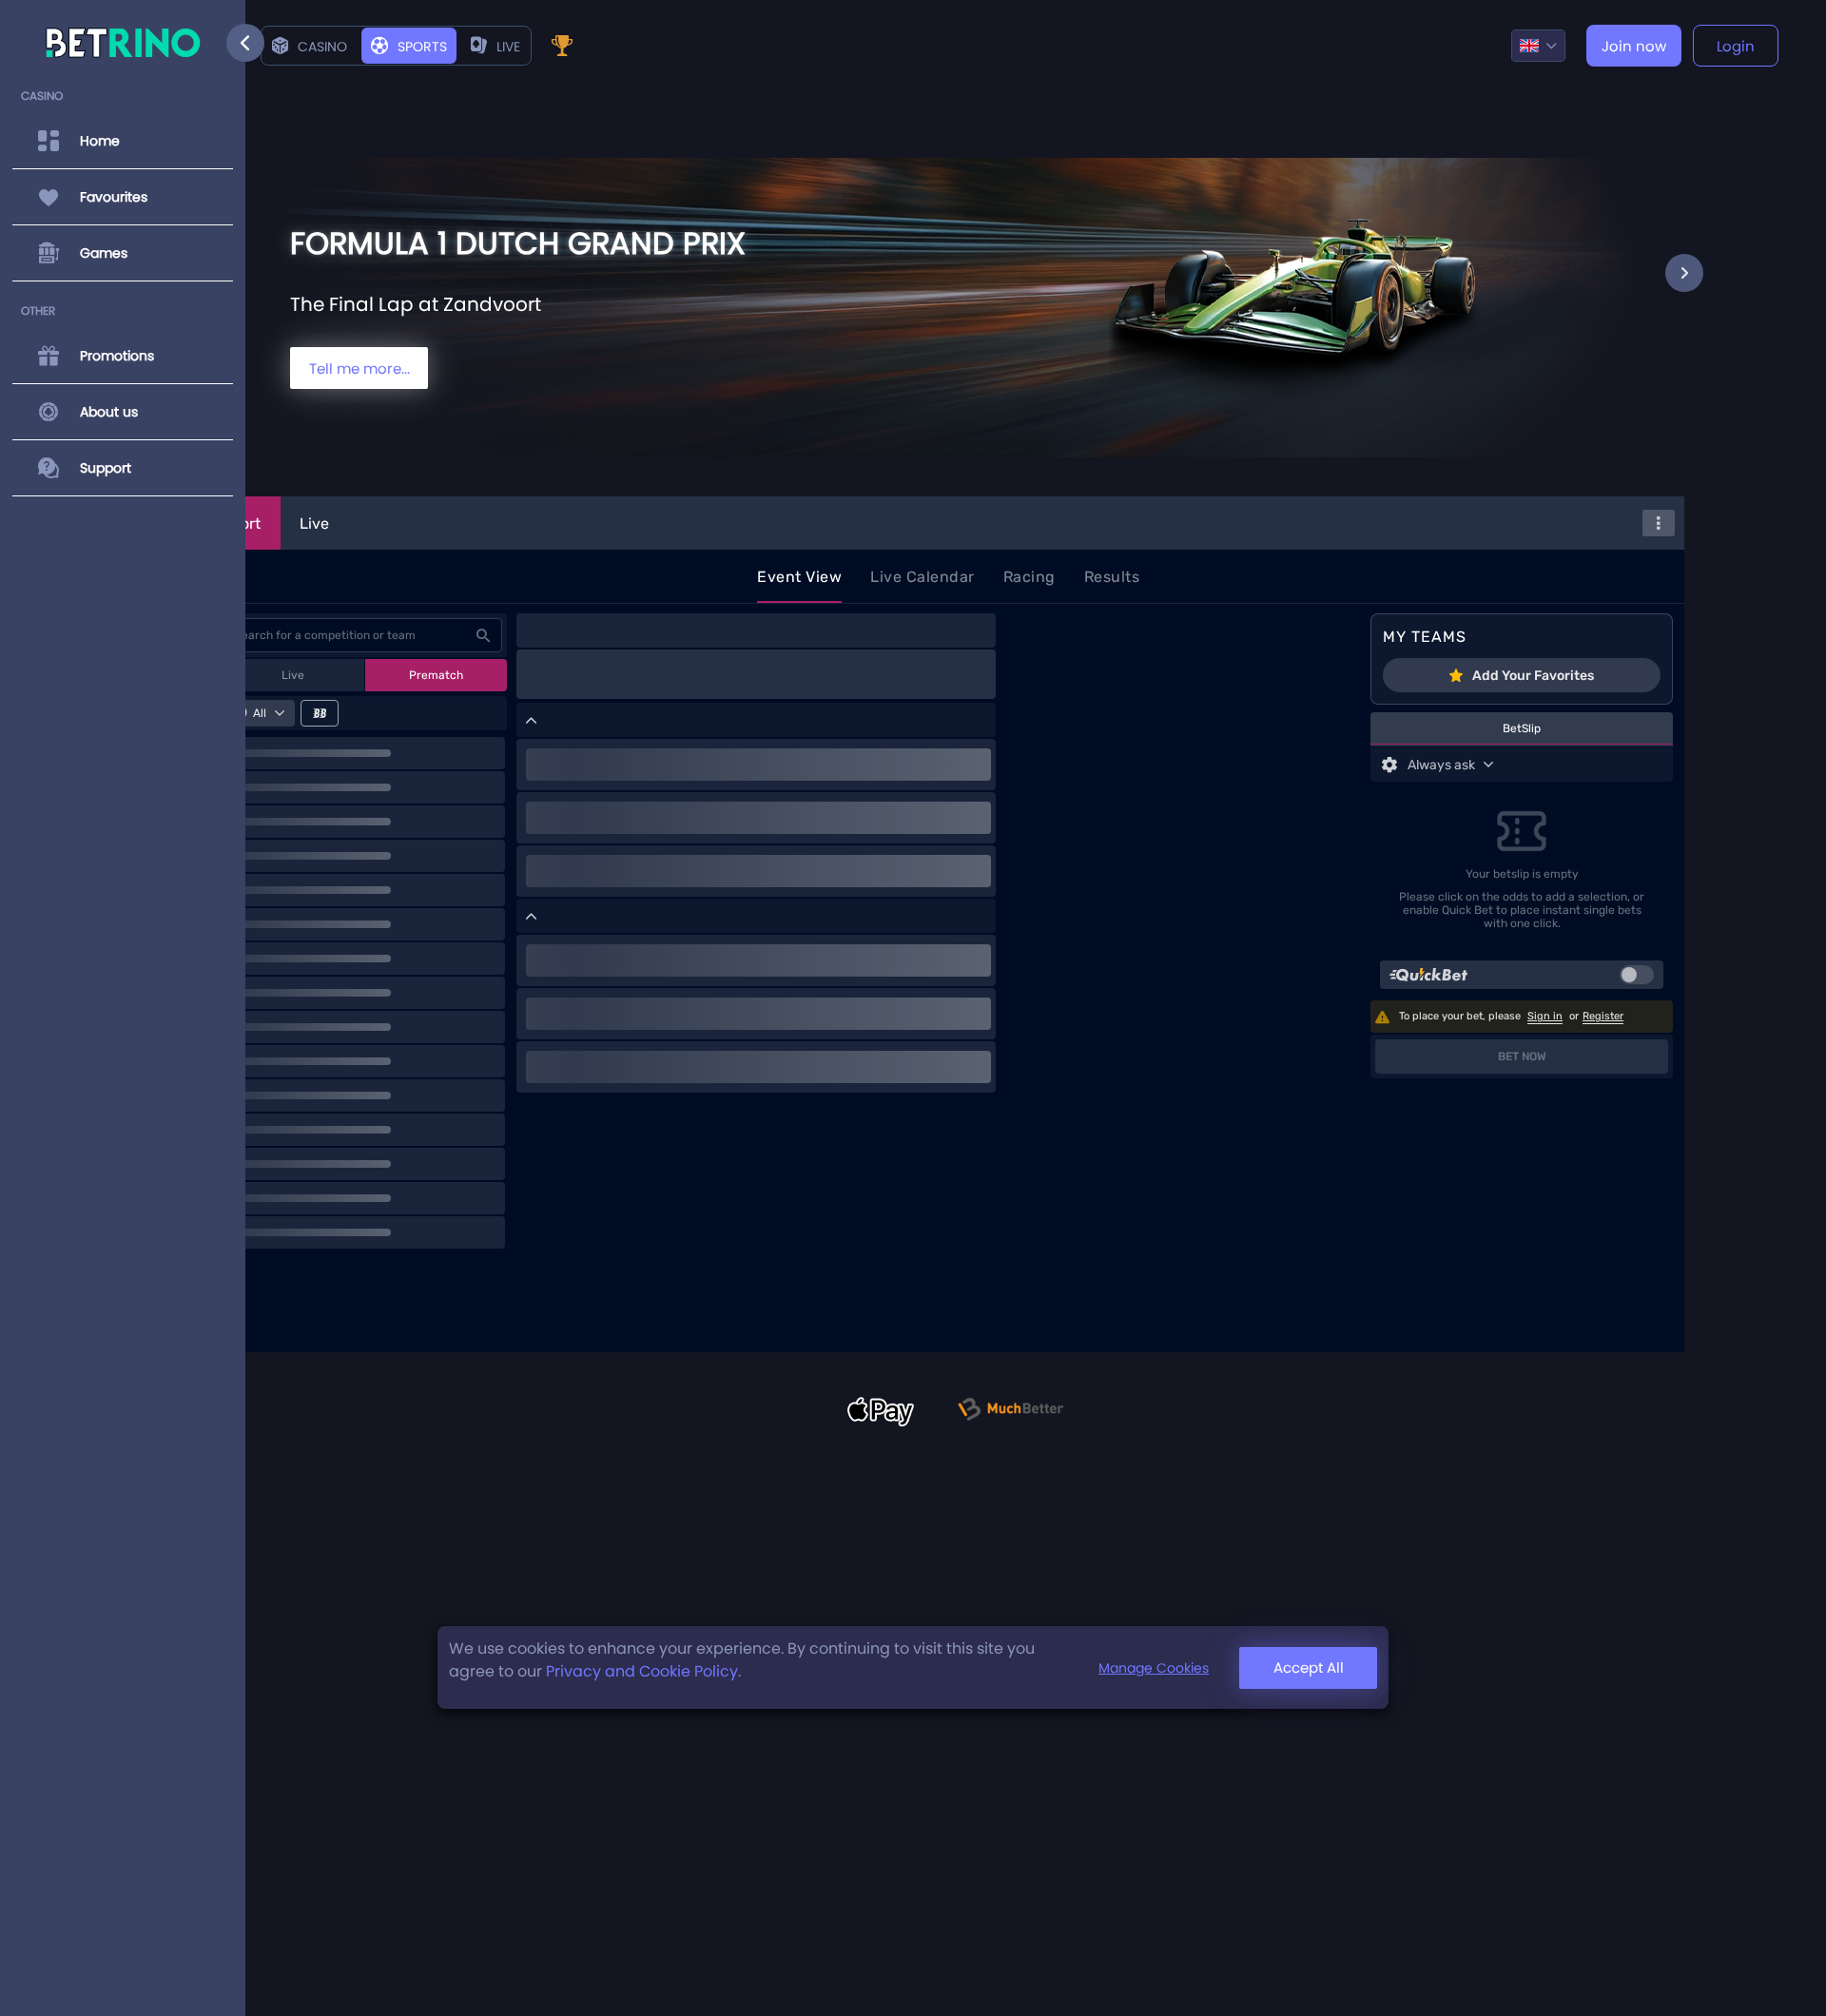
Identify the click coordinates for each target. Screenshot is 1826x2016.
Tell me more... (359, 368)
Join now (1634, 46)
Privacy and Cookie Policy (642, 1671)
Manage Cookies (1154, 1668)
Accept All (1309, 1667)
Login (1736, 46)
